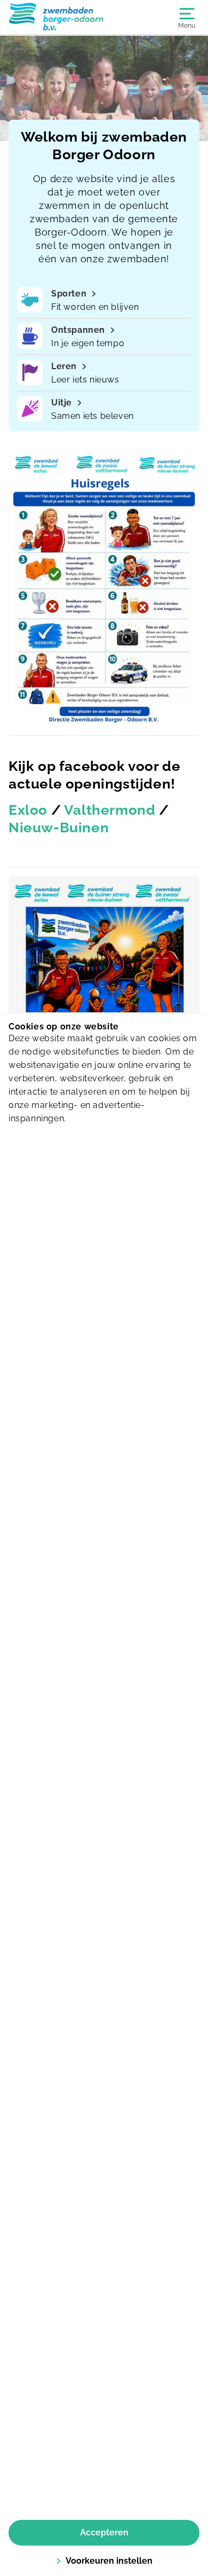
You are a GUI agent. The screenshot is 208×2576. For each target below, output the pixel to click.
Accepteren (104, 2532)
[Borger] (56, 17)
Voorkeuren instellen (109, 2561)
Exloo (28, 810)
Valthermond (110, 810)
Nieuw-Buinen (59, 828)
